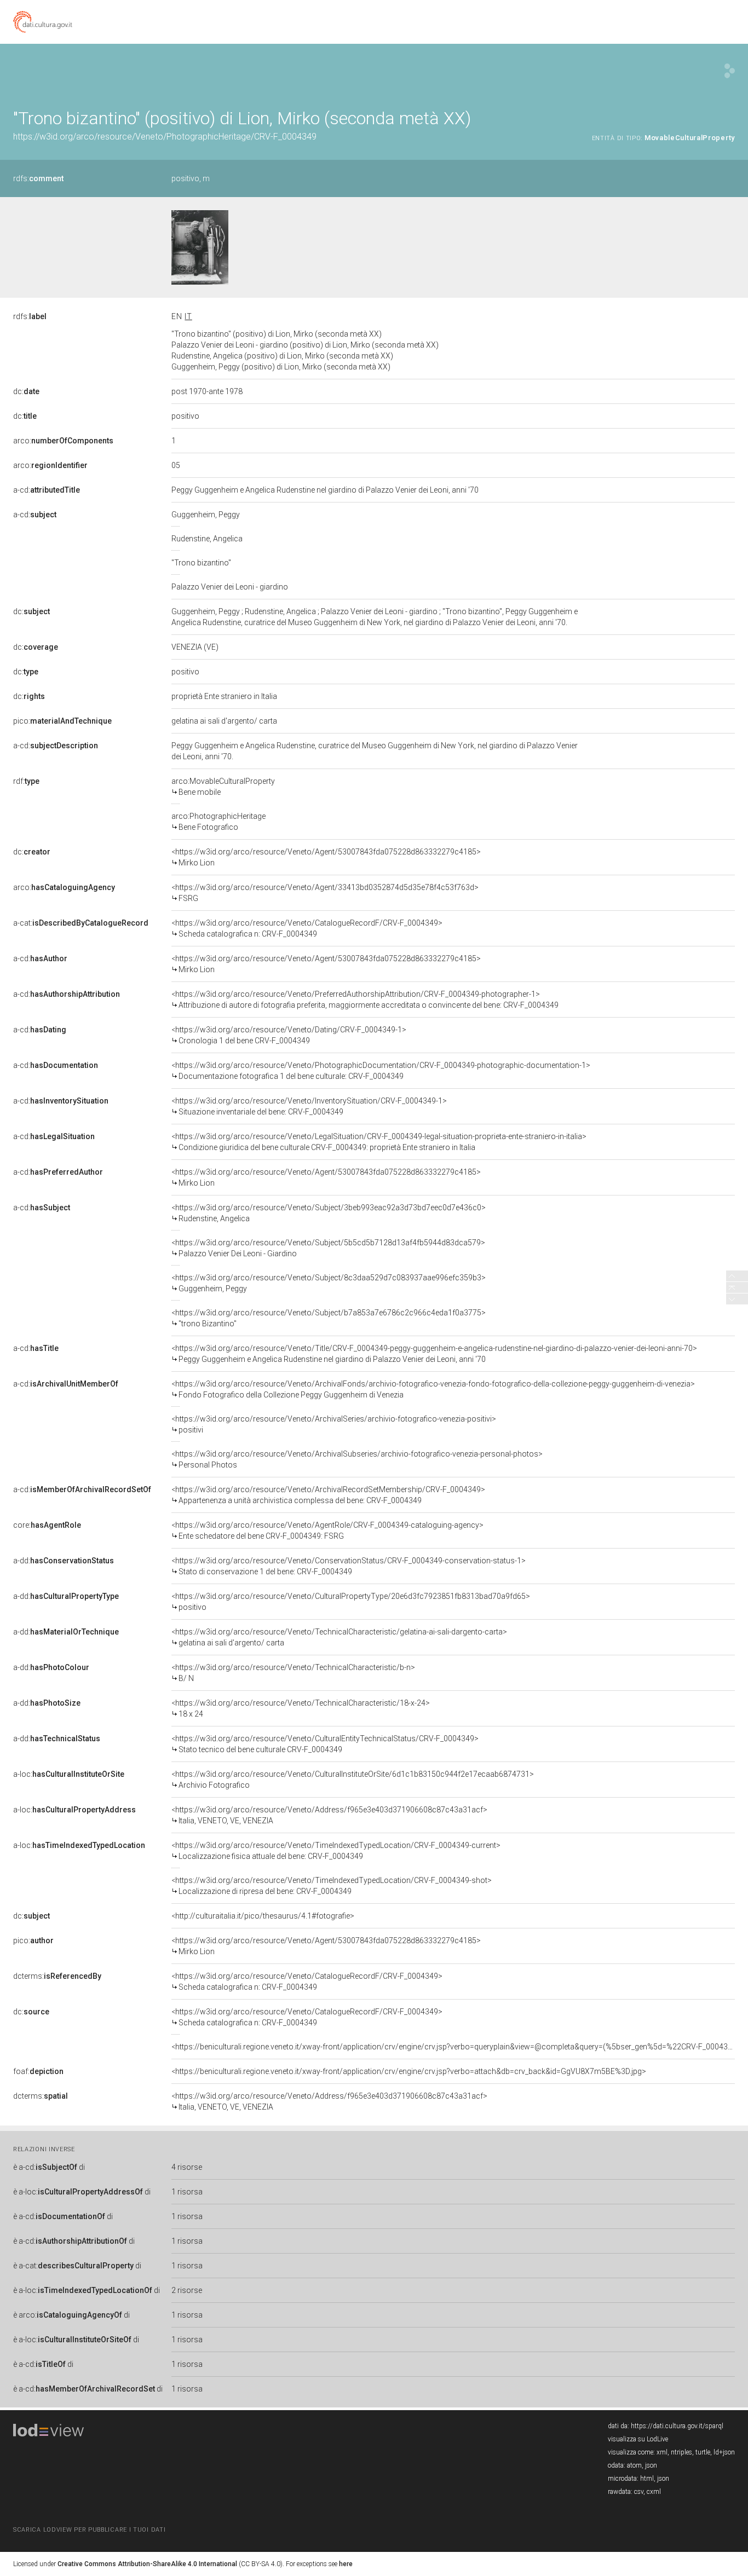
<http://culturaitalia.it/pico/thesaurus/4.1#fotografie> (263, 1916)
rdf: (26, 781)
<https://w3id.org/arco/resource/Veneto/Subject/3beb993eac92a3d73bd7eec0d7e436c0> (329, 1213)
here (346, 2564)
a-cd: (47, 490)
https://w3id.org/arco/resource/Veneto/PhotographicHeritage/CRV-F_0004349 (165, 137)
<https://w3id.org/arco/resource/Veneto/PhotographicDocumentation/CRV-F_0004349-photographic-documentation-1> (381, 1071)
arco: (63, 441)
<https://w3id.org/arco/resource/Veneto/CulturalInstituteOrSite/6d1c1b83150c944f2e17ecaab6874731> (353, 1780)
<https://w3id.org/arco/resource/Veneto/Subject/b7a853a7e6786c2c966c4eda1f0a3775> (329, 1318)
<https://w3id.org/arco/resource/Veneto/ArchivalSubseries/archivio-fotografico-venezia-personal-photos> (357, 1459)
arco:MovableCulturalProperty (223, 787)
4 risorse (187, 2167)
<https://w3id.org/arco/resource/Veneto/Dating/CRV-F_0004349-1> (289, 1035)
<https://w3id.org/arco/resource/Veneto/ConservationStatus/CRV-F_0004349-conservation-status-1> (349, 1566)
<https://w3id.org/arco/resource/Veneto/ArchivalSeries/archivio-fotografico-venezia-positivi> (334, 1424)
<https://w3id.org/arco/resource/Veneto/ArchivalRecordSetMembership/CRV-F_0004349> (328, 1495)
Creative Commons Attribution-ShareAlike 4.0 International (147, 2564)
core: (47, 1525)
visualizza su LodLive (638, 2439)
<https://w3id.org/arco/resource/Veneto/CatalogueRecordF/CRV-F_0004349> (307, 928)
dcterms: (57, 1976)
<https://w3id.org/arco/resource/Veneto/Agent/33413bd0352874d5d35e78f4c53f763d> (325, 893)
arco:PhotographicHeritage (218, 822)
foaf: (38, 2071)
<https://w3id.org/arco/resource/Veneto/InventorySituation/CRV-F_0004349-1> (309, 1106)
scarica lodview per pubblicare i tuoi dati (89, 2530)
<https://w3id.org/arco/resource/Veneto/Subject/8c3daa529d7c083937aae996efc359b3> (329, 1283)
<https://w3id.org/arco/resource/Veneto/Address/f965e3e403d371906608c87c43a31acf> (329, 1815)
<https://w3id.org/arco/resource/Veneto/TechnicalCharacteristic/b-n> (293, 1673)
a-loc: (69, 1774)
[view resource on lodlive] (730, 71)
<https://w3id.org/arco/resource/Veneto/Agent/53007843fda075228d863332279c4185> (326, 857)
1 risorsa (187, 2192)
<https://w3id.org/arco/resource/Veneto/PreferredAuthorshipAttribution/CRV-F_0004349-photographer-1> (365, 1000)
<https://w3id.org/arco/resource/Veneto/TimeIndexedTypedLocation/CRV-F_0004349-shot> (332, 1886)
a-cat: (81, 923)
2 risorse (187, 2290)
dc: (26, 391)
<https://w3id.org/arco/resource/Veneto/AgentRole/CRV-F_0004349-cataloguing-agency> (327, 1530)
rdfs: (38, 178)
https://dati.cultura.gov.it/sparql (677, 2426)
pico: (62, 721)
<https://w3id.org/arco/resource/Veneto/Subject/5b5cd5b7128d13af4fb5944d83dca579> (328, 1248)
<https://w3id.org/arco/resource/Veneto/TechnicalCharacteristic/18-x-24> (301, 1708)
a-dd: (64, 1561)
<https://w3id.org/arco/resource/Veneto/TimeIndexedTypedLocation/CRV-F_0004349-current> (336, 1851)
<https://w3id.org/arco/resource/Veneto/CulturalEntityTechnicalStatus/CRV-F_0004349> (325, 1744)
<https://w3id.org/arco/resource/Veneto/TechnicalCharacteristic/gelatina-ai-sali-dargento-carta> (339, 1637)
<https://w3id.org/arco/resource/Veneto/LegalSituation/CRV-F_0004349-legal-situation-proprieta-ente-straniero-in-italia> (379, 1142)
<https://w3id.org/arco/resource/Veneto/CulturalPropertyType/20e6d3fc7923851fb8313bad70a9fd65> (351, 1602)
